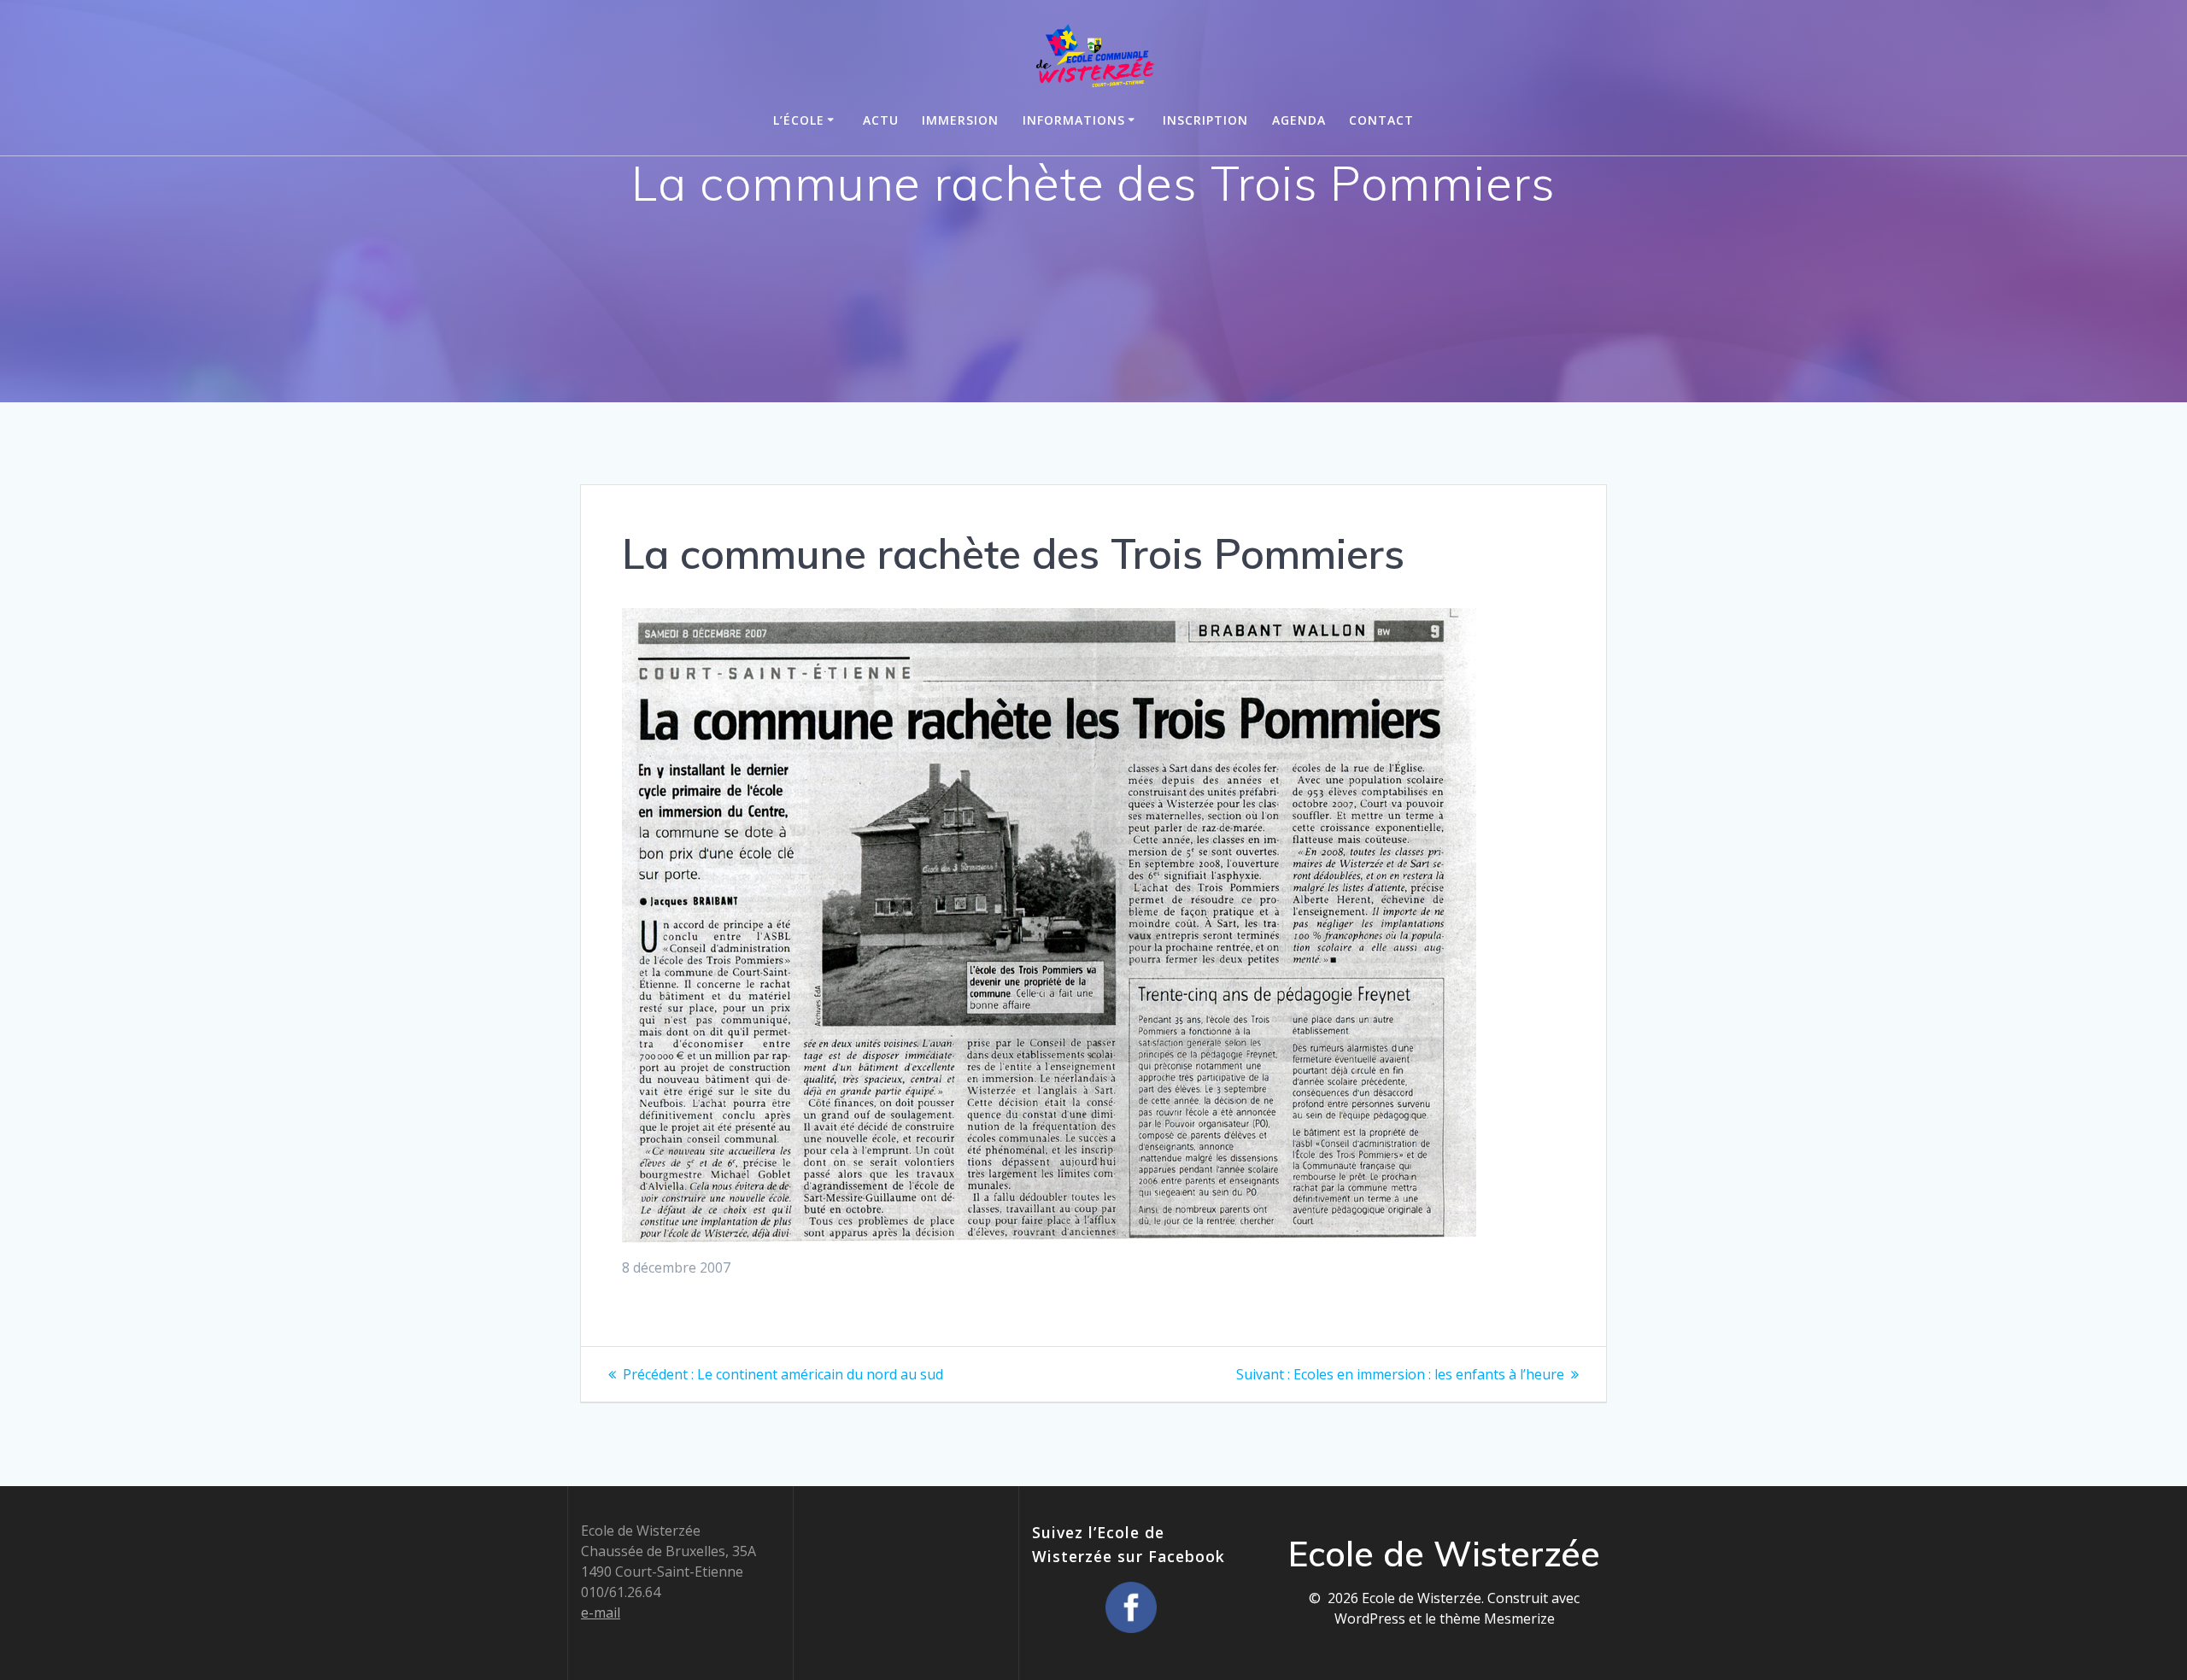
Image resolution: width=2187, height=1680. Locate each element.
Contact (1381, 120)
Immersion (960, 120)
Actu (881, 120)
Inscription (1205, 120)
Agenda (1299, 120)
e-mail (601, 1613)
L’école (799, 120)
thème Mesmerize (1497, 1619)
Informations (1074, 120)
